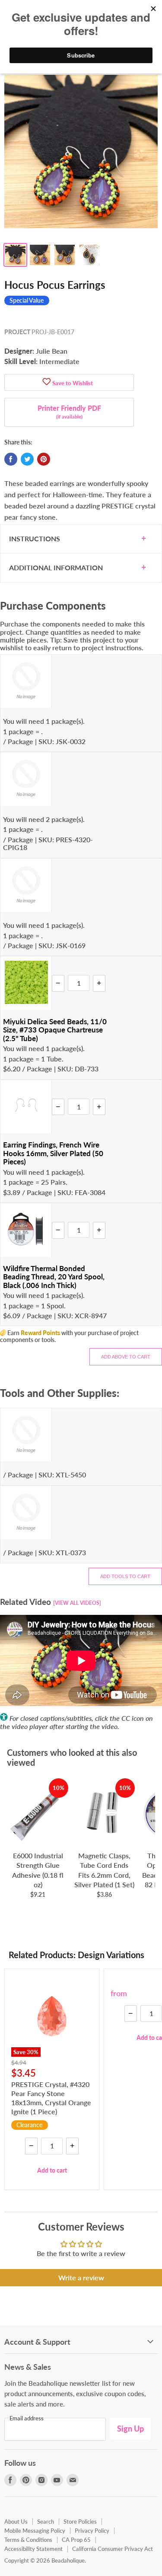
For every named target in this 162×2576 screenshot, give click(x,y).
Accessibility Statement (33, 2549)
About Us (16, 2522)
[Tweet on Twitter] (27, 459)
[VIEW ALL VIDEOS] (77, 1603)
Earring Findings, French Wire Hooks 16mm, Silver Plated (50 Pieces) (53, 1153)
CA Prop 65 (76, 2540)
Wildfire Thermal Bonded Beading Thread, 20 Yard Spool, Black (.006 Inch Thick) (54, 1277)
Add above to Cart (126, 1357)
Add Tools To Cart (125, 1576)
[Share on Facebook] (11, 459)
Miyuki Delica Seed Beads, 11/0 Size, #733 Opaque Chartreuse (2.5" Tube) (55, 1030)
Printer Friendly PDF (69, 412)
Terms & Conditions (28, 2540)
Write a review (81, 2277)
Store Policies (80, 2522)
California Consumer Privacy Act (113, 2549)
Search (46, 2522)
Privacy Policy (92, 2531)
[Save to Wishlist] (47, 382)
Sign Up (130, 2429)
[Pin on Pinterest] (44, 459)
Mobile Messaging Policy (35, 2531)
